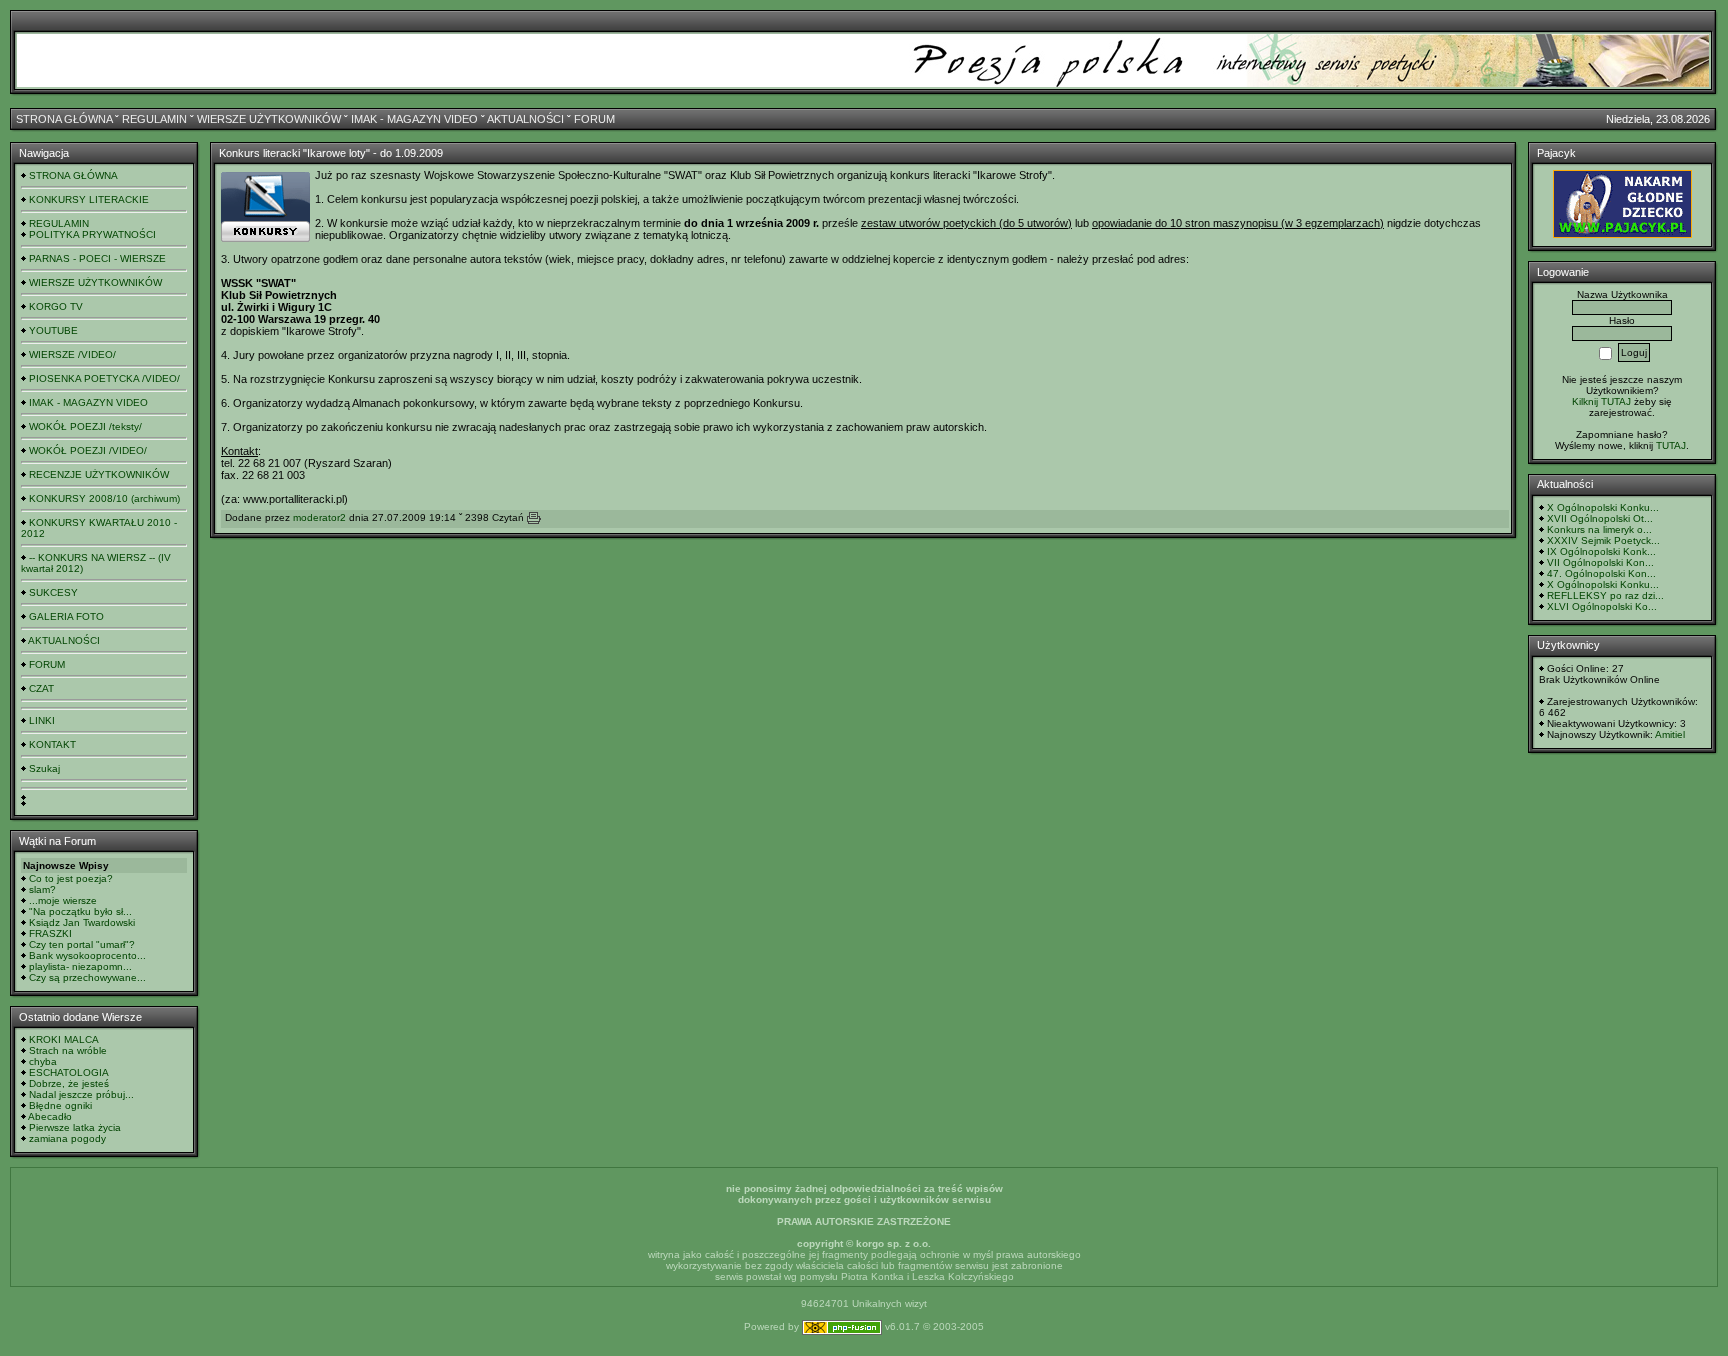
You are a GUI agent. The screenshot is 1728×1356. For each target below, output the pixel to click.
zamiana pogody (67, 1138)
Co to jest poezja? (71, 878)
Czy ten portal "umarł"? (82, 944)
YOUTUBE (53, 330)
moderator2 (319, 517)
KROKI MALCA (64, 1039)
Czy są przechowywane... (87, 977)
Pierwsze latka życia (75, 1127)
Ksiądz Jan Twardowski (82, 922)
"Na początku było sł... (80, 911)
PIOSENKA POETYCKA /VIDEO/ (104, 378)
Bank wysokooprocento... (87, 955)
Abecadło (50, 1116)
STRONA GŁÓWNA (64, 119)
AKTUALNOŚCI (525, 119)
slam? (42, 889)
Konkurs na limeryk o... (1599, 529)
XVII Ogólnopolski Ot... (1600, 518)
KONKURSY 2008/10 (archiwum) (104, 498)
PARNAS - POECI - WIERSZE (97, 258)
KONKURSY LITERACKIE (89, 199)
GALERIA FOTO (66, 616)
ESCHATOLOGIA (69, 1072)
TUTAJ (1671, 445)
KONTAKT (52, 744)
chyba (43, 1061)
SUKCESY (53, 592)
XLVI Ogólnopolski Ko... (1602, 606)
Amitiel (1670, 734)
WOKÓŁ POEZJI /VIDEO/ (88, 450)
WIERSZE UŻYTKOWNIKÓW (269, 119)
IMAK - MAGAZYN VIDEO (414, 119)
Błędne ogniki (60, 1105)
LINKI (42, 720)
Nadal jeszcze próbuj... (81, 1094)
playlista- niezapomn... (80, 966)
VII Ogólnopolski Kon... (1600, 562)
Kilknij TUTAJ (1601, 401)
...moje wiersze (63, 900)
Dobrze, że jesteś (69, 1083)
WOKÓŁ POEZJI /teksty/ (85, 426)
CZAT (41, 688)
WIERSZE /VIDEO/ (72, 354)
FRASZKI (50, 933)
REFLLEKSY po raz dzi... (1605, 595)
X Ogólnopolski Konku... (1603, 507)
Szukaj (44, 768)
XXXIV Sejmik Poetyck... (1603, 540)
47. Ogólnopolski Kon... (1601, 573)
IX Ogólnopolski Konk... (1601, 551)
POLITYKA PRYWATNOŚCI (92, 234)
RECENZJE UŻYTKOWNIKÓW (99, 474)
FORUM (594, 119)
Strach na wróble (68, 1050)
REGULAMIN (154, 119)
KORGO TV (56, 306)
